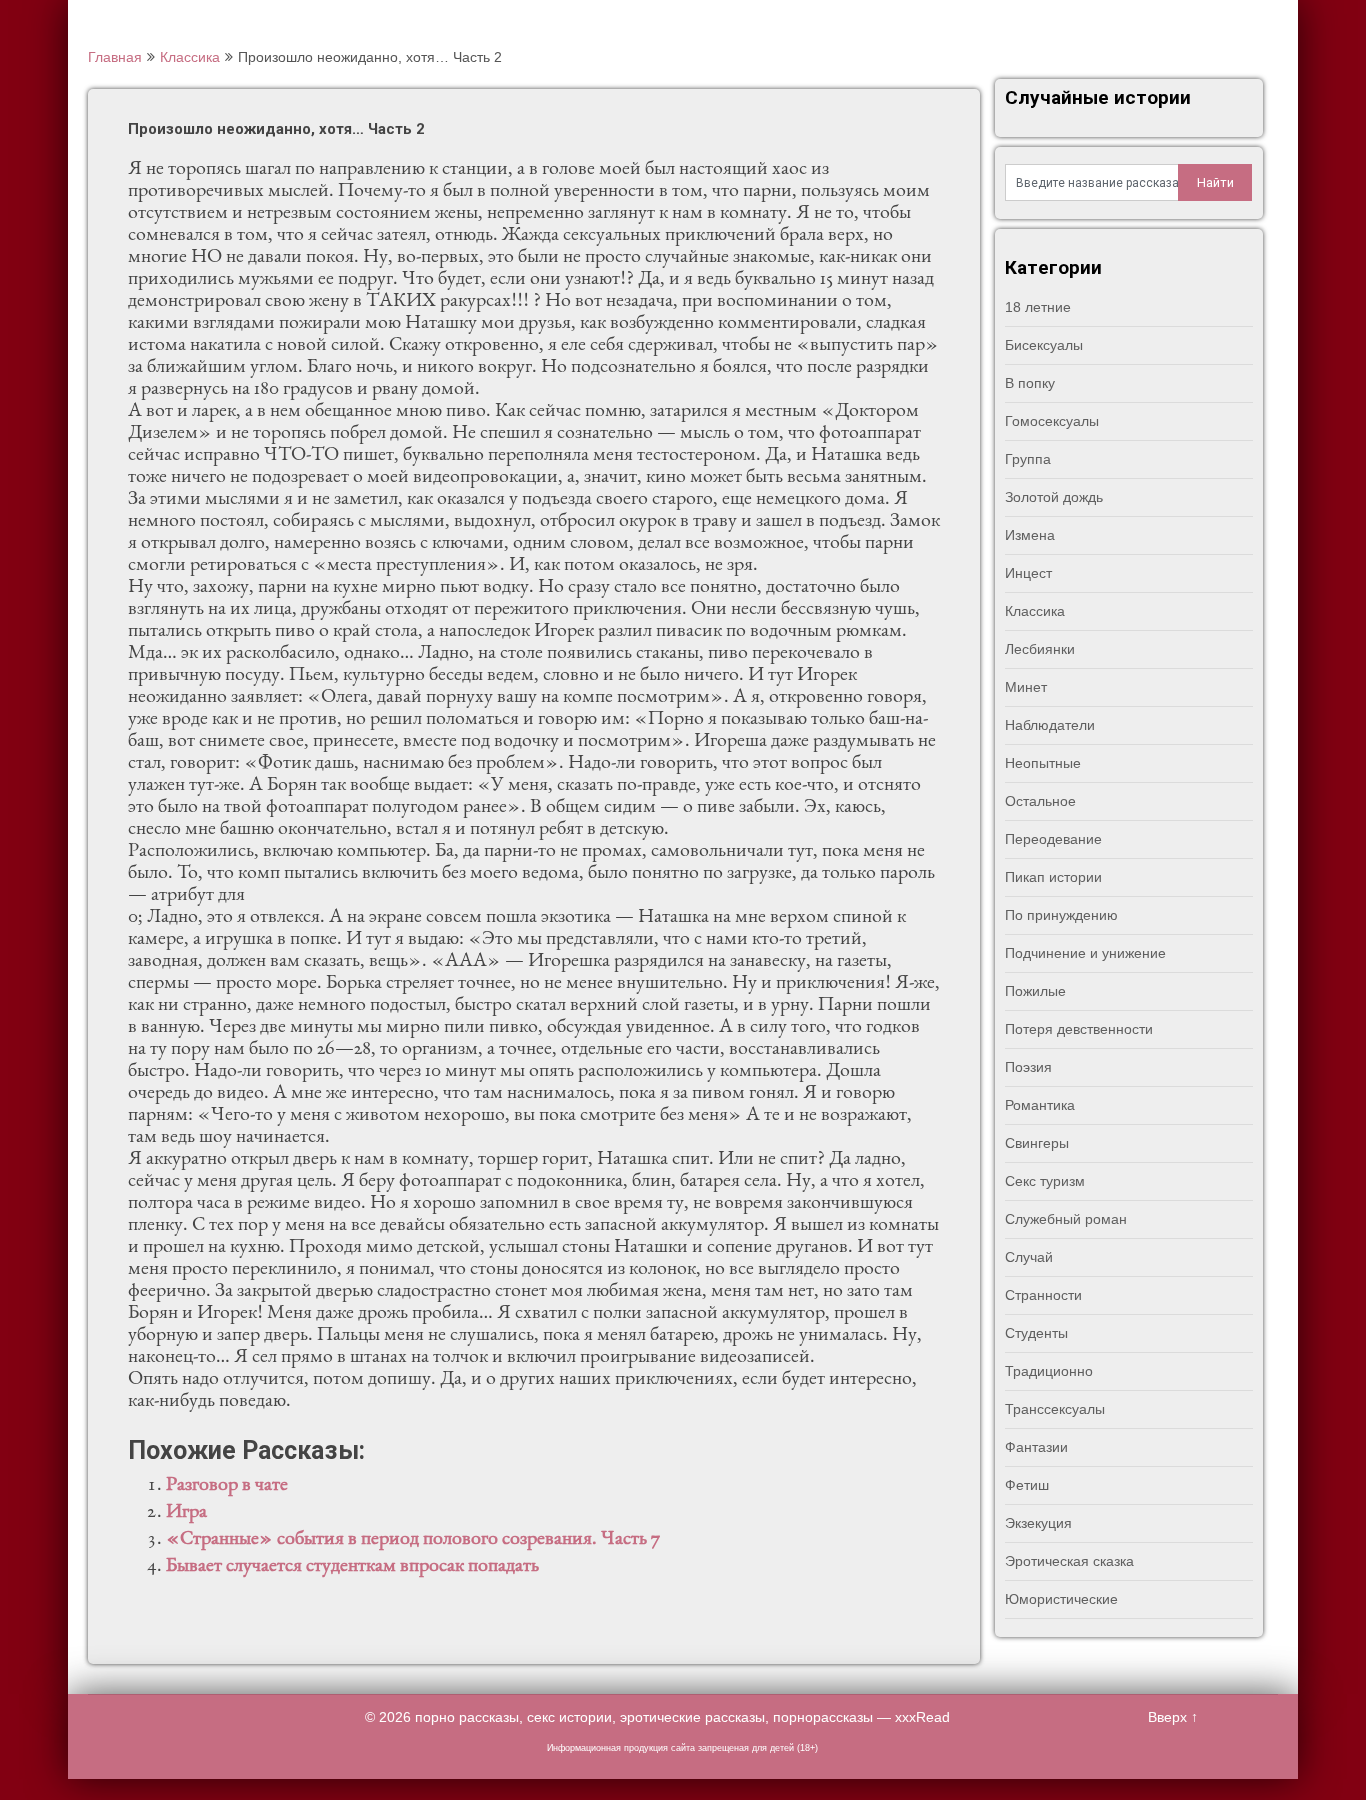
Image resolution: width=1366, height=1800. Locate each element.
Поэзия (1028, 1067)
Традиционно (1049, 1371)
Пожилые (1035, 991)
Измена (1030, 535)
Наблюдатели (1050, 725)
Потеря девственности (1079, 1029)
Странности (1043, 1295)
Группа (1028, 459)
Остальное (1040, 801)
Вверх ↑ (1173, 1717)
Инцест (1028, 573)
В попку (1030, 383)
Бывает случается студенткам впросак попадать (352, 1567)
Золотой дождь (1054, 497)
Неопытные (1043, 763)
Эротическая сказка (1069, 1561)
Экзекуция (1038, 1523)
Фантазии (1036, 1447)
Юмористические (1061, 1599)
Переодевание (1053, 839)
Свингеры (1037, 1143)
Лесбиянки (1040, 649)
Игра (186, 1513)
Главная (115, 57)
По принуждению (1061, 915)
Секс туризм (1045, 1181)
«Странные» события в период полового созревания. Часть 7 (413, 1540)
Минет (1026, 687)
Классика (190, 57)
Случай (1029, 1257)
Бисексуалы (1044, 345)
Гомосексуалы (1052, 421)
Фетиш (1027, 1485)
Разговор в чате (227, 1486)
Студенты (1036, 1333)
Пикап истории (1053, 877)
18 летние (1038, 307)
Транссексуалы (1055, 1409)
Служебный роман (1066, 1219)
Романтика (1040, 1105)
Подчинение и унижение (1085, 953)
